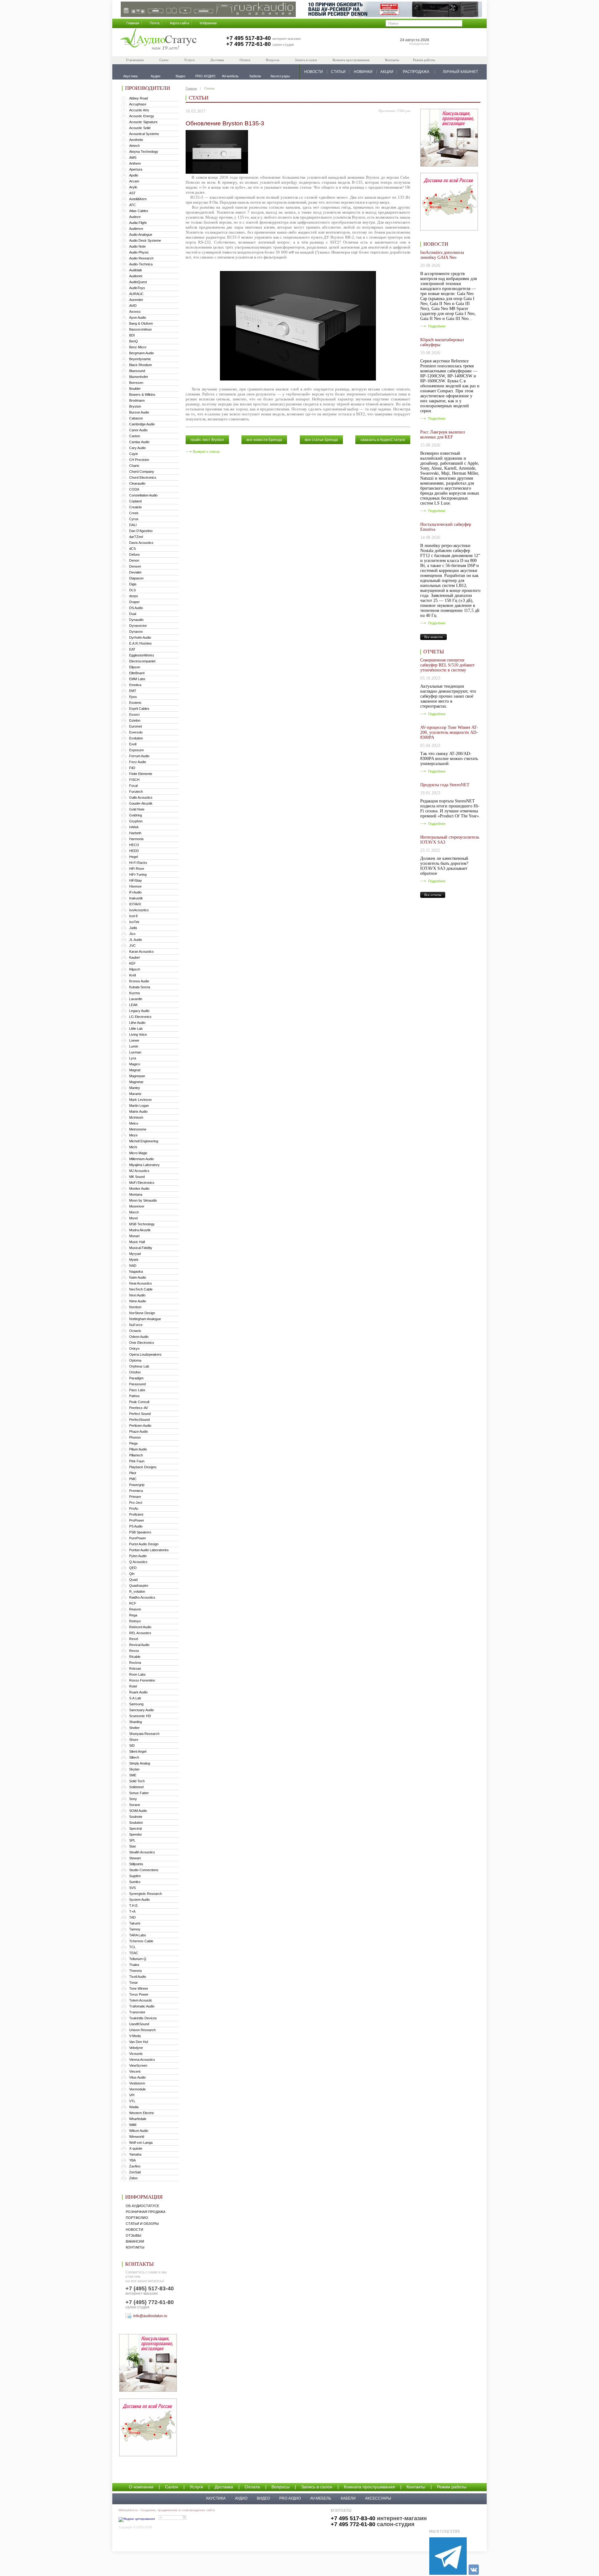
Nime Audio (138, 1301)
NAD (133, 1266)
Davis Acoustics (141, 543)
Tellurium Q (138, 1959)
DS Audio (136, 608)
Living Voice (138, 1034)
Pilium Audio (138, 1449)
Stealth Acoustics (142, 1852)
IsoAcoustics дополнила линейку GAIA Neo (442, 255)
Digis (133, 584)
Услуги (189, 60)
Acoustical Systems (144, 134)
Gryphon (136, 821)
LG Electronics (140, 1017)
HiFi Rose (137, 869)
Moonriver (137, 1206)
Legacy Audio (139, 1011)
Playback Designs (143, 1467)
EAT (132, 649)
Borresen (136, 383)
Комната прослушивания (351, 60)
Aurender (136, 300)
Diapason (136, 578)
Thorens (136, 1971)
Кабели (348, 2498)
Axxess (135, 312)
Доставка (217, 60)
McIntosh (136, 1117)
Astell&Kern (138, 199)
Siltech (134, 1757)
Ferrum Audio (139, 756)
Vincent (135, 2071)
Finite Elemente (141, 774)
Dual (133, 614)
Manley (135, 1088)
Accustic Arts (139, 110)
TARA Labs (138, 1935)
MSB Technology (142, 1224)
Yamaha (135, 2154)
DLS (132, 590)
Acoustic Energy (142, 116)
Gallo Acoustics (141, 797)
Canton (135, 436)
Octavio (135, 1331)
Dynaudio (136, 620)
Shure (134, 1740)
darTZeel (136, 537)
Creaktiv (136, 507)
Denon (134, 560)
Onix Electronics (142, 1343)
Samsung (136, 1704)
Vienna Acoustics (142, 2060)
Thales (134, 1965)
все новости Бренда (264, 440)
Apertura (136, 169)
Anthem (135, 163)
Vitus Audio (137, 2077)
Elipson (135, 667)
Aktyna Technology (144, 152)
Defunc (135, 554)
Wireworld (137, 2137)
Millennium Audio (141, 1159)
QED (133, 1568)
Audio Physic (139, 252)
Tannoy (135, 1929)
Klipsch (135, 969)
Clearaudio (137, 483)
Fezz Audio (138, 762)
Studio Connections (144, 1870)
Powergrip (137, 1485)
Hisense (135, 886)
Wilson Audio (139, 2131)
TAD (132, 1917)
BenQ (134, 341)
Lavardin (136, 999)
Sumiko (135, 1882)
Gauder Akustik (141, 803)
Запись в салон (306, 60)
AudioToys (137, 288)
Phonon (135, 1437)
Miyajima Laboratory (144, 1165)
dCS (132, 549)
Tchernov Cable (141, 1941)
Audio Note (137, 246)
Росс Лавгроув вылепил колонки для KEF (443, 435)
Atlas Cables (139, 211)
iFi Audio (135, 892)
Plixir (133, 1473)
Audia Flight (138, 223)
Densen (135, 566)
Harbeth (135, 833)
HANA (134, 827)
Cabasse (136, 418)
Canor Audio (138, 430)
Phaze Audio (139, 1431)
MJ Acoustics (139, 1171)
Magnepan (137, 1076)
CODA (134, 489)
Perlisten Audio (140, 1426)
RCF (133, 1603)
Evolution (136, 738)
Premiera (136, 1491)
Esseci (134, 714)
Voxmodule (137, 2089)
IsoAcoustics (139, 910)
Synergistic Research (146, 1894)
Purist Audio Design (144, 1544)
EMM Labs (137, 679)
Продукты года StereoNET (445, 785)
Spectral (135, 1828)
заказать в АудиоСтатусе (383, 440)
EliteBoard (137, 673)
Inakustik (136, 898)
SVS (132, 1888)
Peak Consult (139, 1402)
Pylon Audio (138, 1556)
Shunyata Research (144, 1734)
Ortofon (135, 1372)
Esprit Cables (139, 709)
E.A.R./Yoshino (140, 643)
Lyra (133, 1058)
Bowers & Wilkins (142, 395)
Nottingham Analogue (145, 1319)
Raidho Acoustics (142, 1597)
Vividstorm (137, 2083)
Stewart (135, 1858)
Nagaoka (136, 1271)
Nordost (135, 1307)
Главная (133, 23)
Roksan (135, 1668)
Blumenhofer (139, 377)
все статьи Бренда (321, 440)
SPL (132, 1840)
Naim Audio (138, 1277)
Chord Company (142, 472)
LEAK (133, 1005)
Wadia (134, 2107)
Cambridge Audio (142, 424)
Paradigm (136, 1378)
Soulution (136, 1823)
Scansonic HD (140, 1716)
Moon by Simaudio (143, 1200)
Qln (132, 1574)
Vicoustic (136, 2054)
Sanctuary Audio (141, 1710)
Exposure (136, 750)
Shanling (136, 1722)
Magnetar (136, 1082)
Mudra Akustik (140, 1230)
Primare (135, 1497)
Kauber (135, 957)
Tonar (134, 1983)
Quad (133, 1580)
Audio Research (141, 258)
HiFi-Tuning (138, 874)
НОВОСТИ (314, 72)
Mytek (134, 1260)
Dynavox (136, 632)
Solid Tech (137, 1781)
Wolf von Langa (141, 2143)
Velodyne (136, 2048)
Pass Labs (137, 1390)
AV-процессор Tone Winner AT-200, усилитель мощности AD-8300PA (449, 732)
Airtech (134, 146)
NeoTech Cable (141, 1289)
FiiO (132, 768)
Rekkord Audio (140, 1627)
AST (132, 193)
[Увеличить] (217, 172)
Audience (136, 229)
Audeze (135, 217)
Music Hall (137, 1242)
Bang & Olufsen (141, 323)
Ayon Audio (138, 317)
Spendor (136, 1834)
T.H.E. (134, 1905)
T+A (132, 1911)
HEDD (134, 851)
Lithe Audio (137, 1023)
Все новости (433, 637)
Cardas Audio (139, 442)
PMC (133, 1479)
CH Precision (139, 460)
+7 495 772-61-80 (248, 44)
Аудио (241, 2498)
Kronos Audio (139, 981)
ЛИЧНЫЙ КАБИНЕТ (460, 72)
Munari (134, 1236)
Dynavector (138, 626)
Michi (133, 1147)
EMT (133, 691)
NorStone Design (142, 1313)
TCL (132, 1947)
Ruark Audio (138, 1692)
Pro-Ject (136, 1503)
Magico (135, 1064)
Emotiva (135, 685)
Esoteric (135, 703)
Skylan (134, 1769)
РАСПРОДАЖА (416, 72)
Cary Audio (137, 448)
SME (133, 1775)
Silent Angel (138, 1751)
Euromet (136, 726)
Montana (136, 1194)
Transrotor (137, 2012)
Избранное (208, 23)
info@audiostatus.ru (150, 2316)
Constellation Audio (143, 495)
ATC (132, 205)
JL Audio (136, 940)
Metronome (138, 1129)
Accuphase (138, 104)
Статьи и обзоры (142, 2224)
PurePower (138, 1538)
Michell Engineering (144, 1141)
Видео (263, 2498)
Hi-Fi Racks (138, 863)
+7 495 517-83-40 (248, 38)
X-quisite (136, 2148)
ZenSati (135, 2172)
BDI (132, 335)
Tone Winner (139, 1988)
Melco (134, 1123)
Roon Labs (137, 1674)
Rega (133, 1615)
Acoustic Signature (143, 122)
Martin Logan (139, 1106)
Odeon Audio (139, 1337)
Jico (132, 934)
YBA (132, 2160)
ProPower (137, 1520)
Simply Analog (140, 1763)
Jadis (133, 928)
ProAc (134, 1508)
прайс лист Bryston (207, 440)
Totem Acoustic (141, 2000)
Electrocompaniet (142, 661)
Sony (133, 1799)
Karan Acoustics (141, 951)
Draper (134, 602)
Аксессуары (378, 2498)
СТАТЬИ (338, 72)
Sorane (135, 1805)
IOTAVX (135, 904)
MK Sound (137, 1177)
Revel (134, 1639)
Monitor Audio (139, 1189)
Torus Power (139, 1994)
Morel (133, 1218)
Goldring (136, 815)
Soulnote (136, 1817)
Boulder (135, 389)
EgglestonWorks (142, 655)
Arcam (134, 181)
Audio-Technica (141, 264)
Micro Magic (138, 1153)
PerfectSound (139, 1420)
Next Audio (137, 1295)
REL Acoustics (140, 1633)
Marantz (135, 1094)
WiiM (133, 2125)
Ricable (135, 1657)
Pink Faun (137, 1461)
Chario (134, 466)
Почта (155, 23)
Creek (134, 513)
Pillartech (136, 1455)
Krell (132, 975)
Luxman (135, 1052)
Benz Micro (138, 347)
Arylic (133, 187)
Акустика (216, 2498)
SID (132, 1746)
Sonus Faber (139, 1793)
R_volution (137, 1591)
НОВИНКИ (363, 72)
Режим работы (424, 60)
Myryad (135, 1254)
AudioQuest (138, 282)
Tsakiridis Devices (143, 2018)
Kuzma (134, 993)
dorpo (134, 596)
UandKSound (139, 2024)
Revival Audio (139, 1645)
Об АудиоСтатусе (142, 2206)
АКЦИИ (387, 72)
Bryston (135, 406)
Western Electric (142, 2113)
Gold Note (137, 809)
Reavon (135, 1609)
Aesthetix (136, 140)
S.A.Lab (135, 1698)
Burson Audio (139, 412)
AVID (133, 306)
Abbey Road (139, 98)
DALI (133, 525)
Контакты (392, 60)
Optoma (135, 1360)
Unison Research (142, 2030)
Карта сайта (180, 23)
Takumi (135, 1923)
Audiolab (136, 270)
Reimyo (135, 1621)
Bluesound (137, 371)
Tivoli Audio (138, 1977)
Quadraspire (139, 1586)
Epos (133, 697)
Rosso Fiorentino (142, 1680)
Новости (134, 2230)
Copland (135, 501)
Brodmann (137, 400)
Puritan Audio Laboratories (149, 1550)
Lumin (134, 1046)
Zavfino (135, 2166)
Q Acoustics (138, 1562)
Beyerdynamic (140, 359)
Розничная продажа (146, 2212)
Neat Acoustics (141, 1283)
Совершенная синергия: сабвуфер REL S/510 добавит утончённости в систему (447, 665)
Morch (134, 1212)
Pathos (134, 1396)
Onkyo (134, 1349)
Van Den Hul (139, 2042)
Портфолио (137, 2218)
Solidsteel (136, 1787)
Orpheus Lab (139, 1366)
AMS (133, 157)
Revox (134, 1651)
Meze (133, 1135)
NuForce (136, 1325)
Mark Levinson (140, 1100)
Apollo (134, 175)
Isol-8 (133, 916)
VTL (132, 2101)
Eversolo (136, 732)
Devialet (135, 572)
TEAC (134, 1953)
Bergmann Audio (141, 353)
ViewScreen (138, 2065)
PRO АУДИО (290, 2498)
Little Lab (136, 1029)
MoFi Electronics (142, 1183)
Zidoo (133, 2178)
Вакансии (135, 2241)
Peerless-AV (139, 1408)
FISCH (134, 780)
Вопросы (273, 60)
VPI (132, 2095)
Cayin (134, 454)
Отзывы (134, 2235)
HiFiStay (136, 880)
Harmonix (136, 839)
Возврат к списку (206, 452)
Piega (133, 1443)
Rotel (133, 1686)
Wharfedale (138, 2119)
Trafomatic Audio (142, 2006)
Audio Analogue (141, 235)
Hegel (134, 857)
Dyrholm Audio (140, 637)
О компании (135, 60)
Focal (133, 786)
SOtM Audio (138, 1811)
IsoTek (134, 922)
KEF (132, 963)
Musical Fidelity (141, 1248)
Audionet (136, 276)
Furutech (136, 792)
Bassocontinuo (140, 329)
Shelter (134, 1728)
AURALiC (136, 294)
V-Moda (135, 2036)
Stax (133, 1846)
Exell (133, 744)
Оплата (245, 60)
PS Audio (136, 1526)
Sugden (135, 1876)
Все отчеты (433, 895)
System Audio (139, 1900)
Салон (164, 60)
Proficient (136, 1514)
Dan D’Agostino (141, 531)
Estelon (135, 720)
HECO (134, 845)
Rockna (135, 1663)
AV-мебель (321, 2498)
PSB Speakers (140, 1532)
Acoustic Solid (140, 128)
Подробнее (437, 326)
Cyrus (134, 519)
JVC (132, 946)
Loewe (134, 1040)
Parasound (137, 1384)
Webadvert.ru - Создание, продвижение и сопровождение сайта (167, 2510)
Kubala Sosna (140, 987)
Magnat (135, 1070)
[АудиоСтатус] (158, 40)
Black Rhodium (141, 365)
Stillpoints (136, 1864)
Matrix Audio (138, 1111)
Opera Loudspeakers (145, 1354)
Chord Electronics (143, 477)
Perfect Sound (140, 1414)
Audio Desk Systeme (145, 240)
